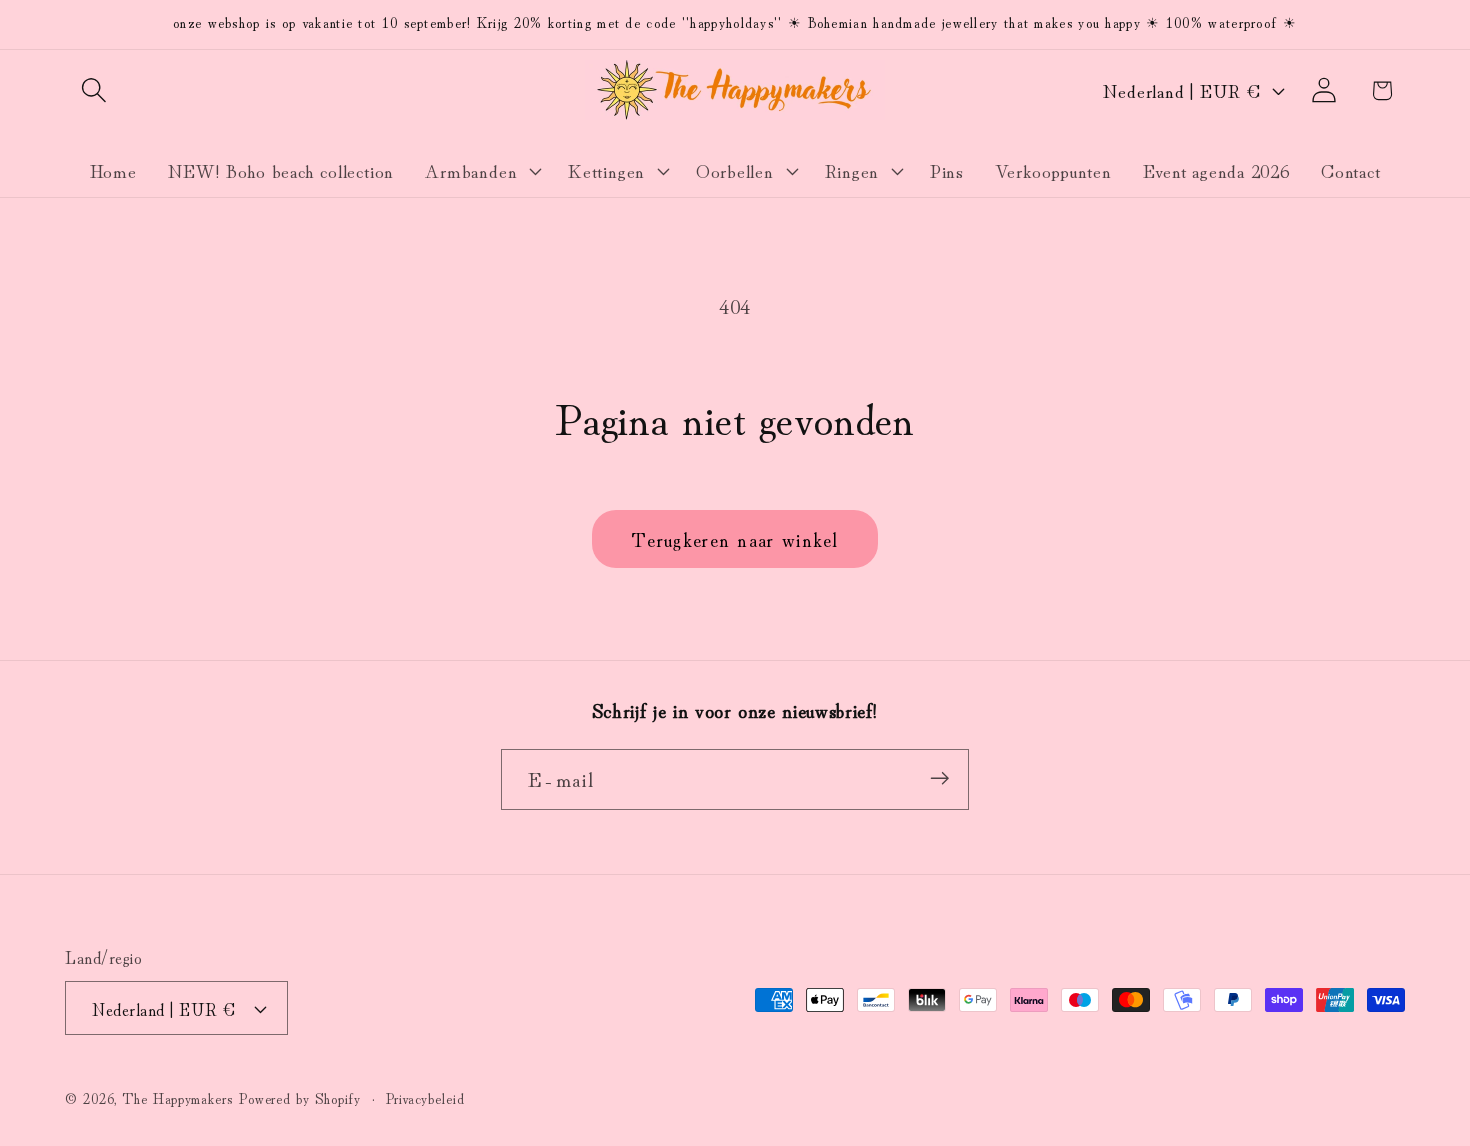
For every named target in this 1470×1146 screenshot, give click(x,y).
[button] (93, 90)
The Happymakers (177, 1097)
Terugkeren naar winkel (735, 538)
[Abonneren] (939, 778)
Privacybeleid (425, 1097)
